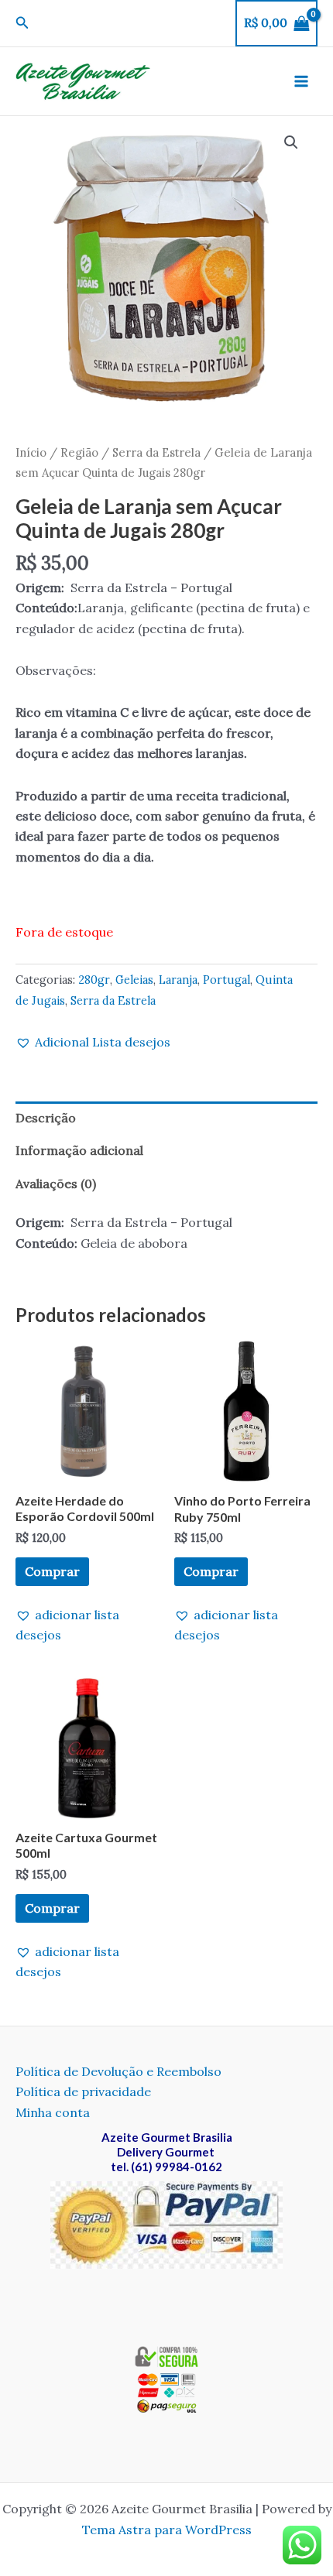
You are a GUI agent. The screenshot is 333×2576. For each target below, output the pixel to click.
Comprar (52, 1571)
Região (79, 452)
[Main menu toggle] (301, 81)
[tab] (166, 1118)
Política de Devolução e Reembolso (118, 2071)
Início (31, 452)
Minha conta (53, 2112)
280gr (94, 980)
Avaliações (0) (56, 1184)
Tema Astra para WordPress (167, 2530)
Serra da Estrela (156, 452)
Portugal (227, 980)
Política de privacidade (83, 2091)
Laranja (178, 980)
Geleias (134, 980)
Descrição (46, 1118)
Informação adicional (79, 1150)
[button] (22, 23)
